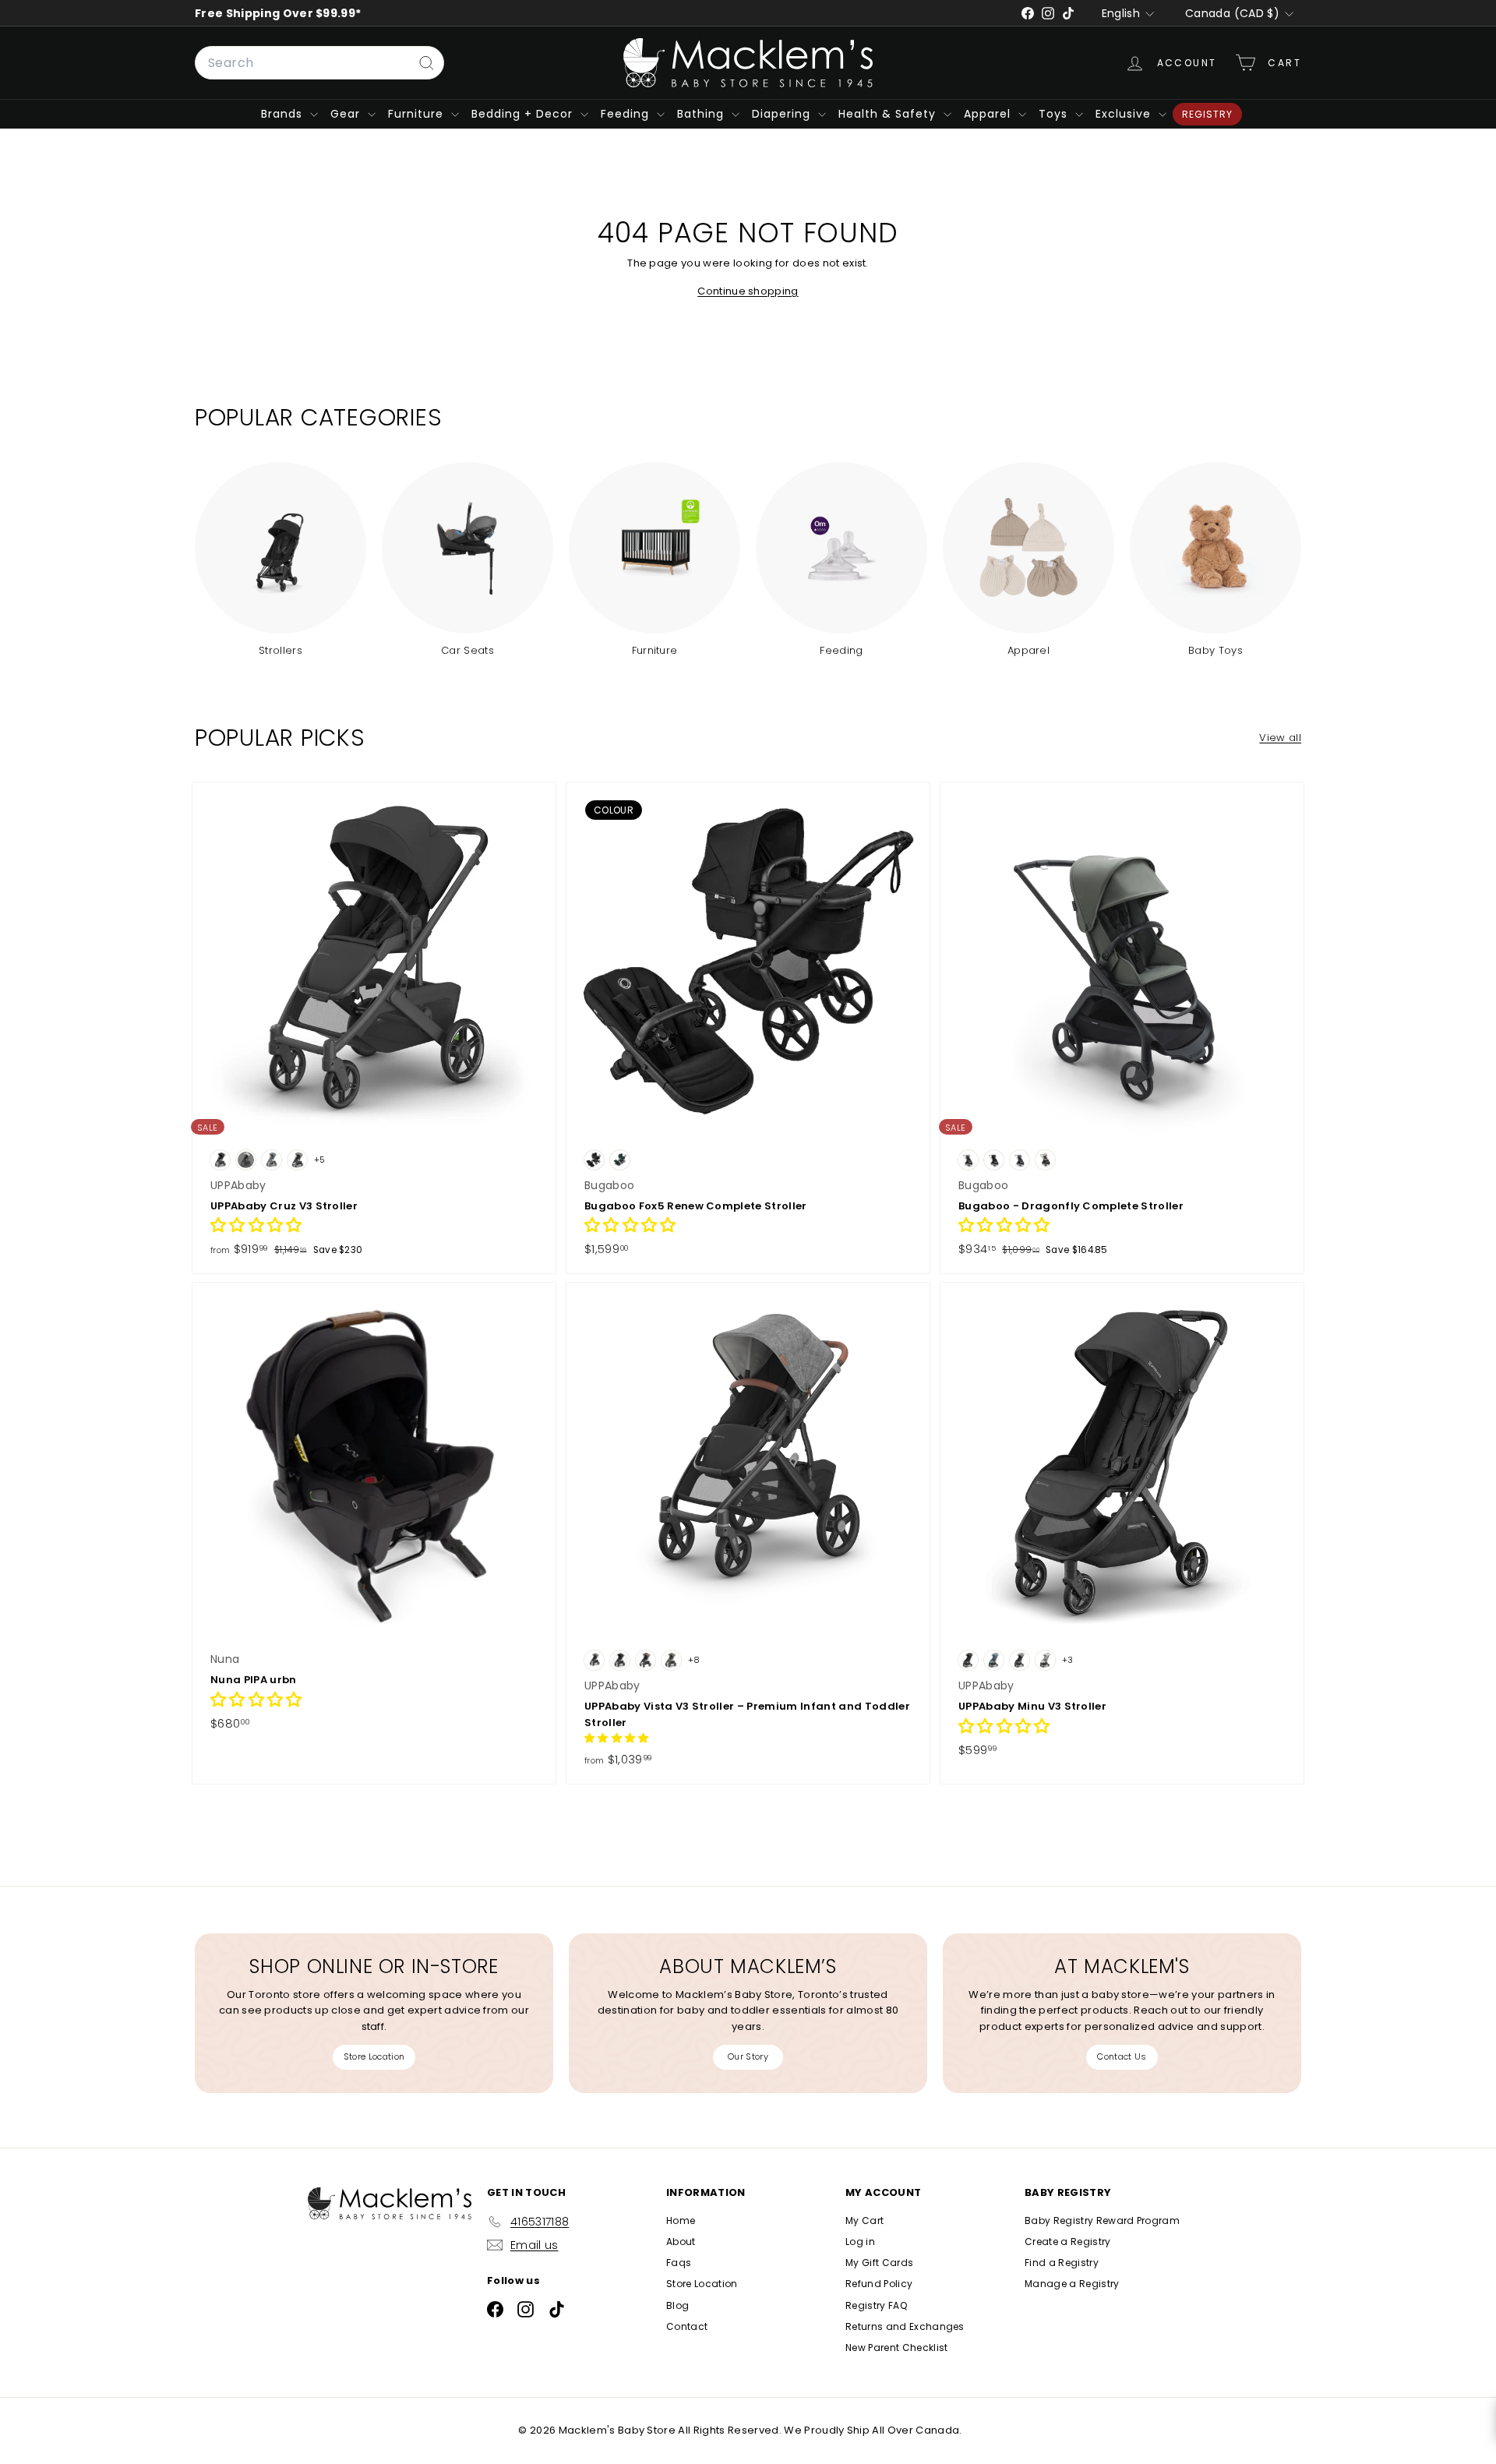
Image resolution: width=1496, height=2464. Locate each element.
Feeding (627, 114)
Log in (860, 2242)
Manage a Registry (1072, 2284)
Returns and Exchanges (905, 2326)
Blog (677, 2305)
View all (1280, 738)
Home (681, 2220)
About (681, 2242)
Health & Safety (889, 114)
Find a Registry (1062, 2263)
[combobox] (319, 63)
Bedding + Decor (524, 114)
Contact (687, 2326)
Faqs (679, 2263)
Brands (284, 114)
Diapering (783, 114)
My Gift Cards (879, 2263)
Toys (1055, 114)
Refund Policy (879, 2284)
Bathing (702, 114)
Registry (1207, 114)
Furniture (418, 114)
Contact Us (1122, 2056)
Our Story (748, 2056)
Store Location (374, 2056)
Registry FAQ (876, 2305)
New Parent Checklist (897, 2348)
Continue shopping (748, 291)
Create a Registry (1068, 2242)
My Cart (864, 2220)
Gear (347, 114)
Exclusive (1125, 114)
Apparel (989, 114)
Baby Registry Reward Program (1102, 2220)
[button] (256, 1227)
